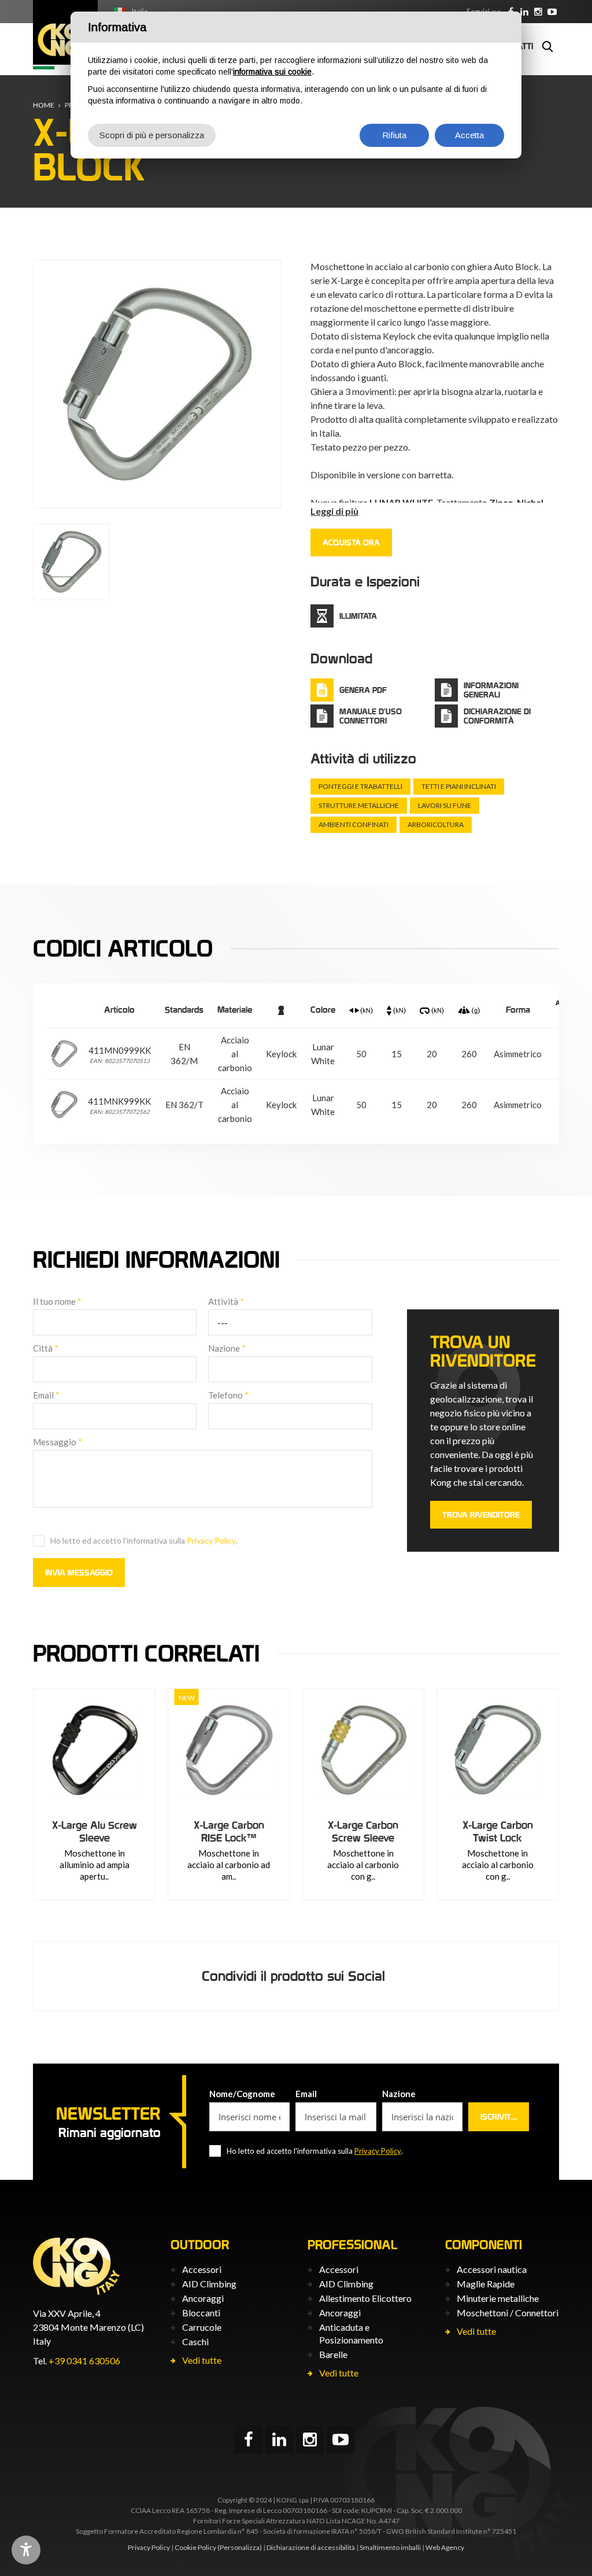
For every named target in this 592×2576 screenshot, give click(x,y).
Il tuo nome (57, 1301)
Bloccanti (201, 2313)
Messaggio (58, 1442)
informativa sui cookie (272, 72)
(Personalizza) (240, 2547)
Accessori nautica (492, 2269)
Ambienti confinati (354, 824)
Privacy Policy (211, 1540)
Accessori (202, 2269)
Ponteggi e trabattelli (360, 786)
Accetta (469, 135)
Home (44, 105)
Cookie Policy (195, 2547)
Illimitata (358, 616)
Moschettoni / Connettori (508, 2313)
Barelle (333, 2354)
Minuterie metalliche (498, 2298)
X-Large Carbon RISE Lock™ (229, 1831)
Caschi (195, 2341)
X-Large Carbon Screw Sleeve (363, 1831)
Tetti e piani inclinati (459, 786)
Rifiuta (394, 135)
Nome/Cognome (242, 2094)
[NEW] (229, 1750)
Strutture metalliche (359, 805)
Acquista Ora (351, 542)
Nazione (227, 1348)
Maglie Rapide (486, 2284)
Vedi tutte (202, 2360)
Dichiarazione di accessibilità (311, 2547)
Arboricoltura (436, 824)
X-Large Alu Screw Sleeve (95, 1831)
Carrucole (202, 2327)
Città (46, 1348)
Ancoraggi (203, 2298)
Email (46, 1395)
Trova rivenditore (481, 1515)
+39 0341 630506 (84, 2361)
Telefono (228, 1395)
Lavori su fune (445, 805)
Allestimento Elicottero (365, 2298)
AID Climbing (209, 2284)
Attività (226, 1301)
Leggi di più (334, 511)
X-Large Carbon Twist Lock (498, 1831)
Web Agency (445, 2547)
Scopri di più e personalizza (152, 135)
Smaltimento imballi (390, 2547)
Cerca (547, 46)
